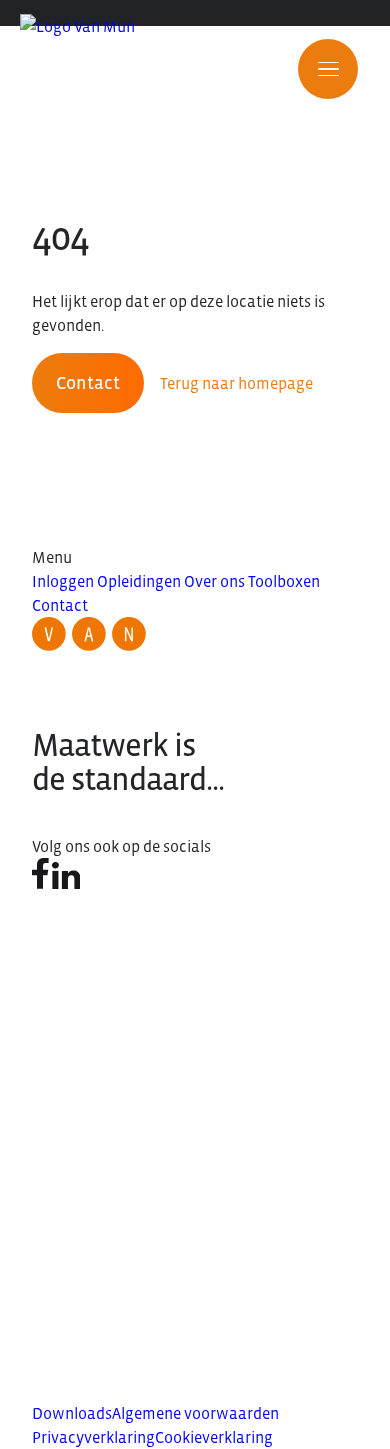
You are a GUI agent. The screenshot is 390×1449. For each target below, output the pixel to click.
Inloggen (63, 581)
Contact (88, 383)
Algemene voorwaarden (195, 1413)
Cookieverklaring (214, 1437)
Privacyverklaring (93, 1437)
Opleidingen (139, 581)
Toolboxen (284, 581)
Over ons (214, 581)
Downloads (72, 1413)
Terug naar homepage (236, 383)
